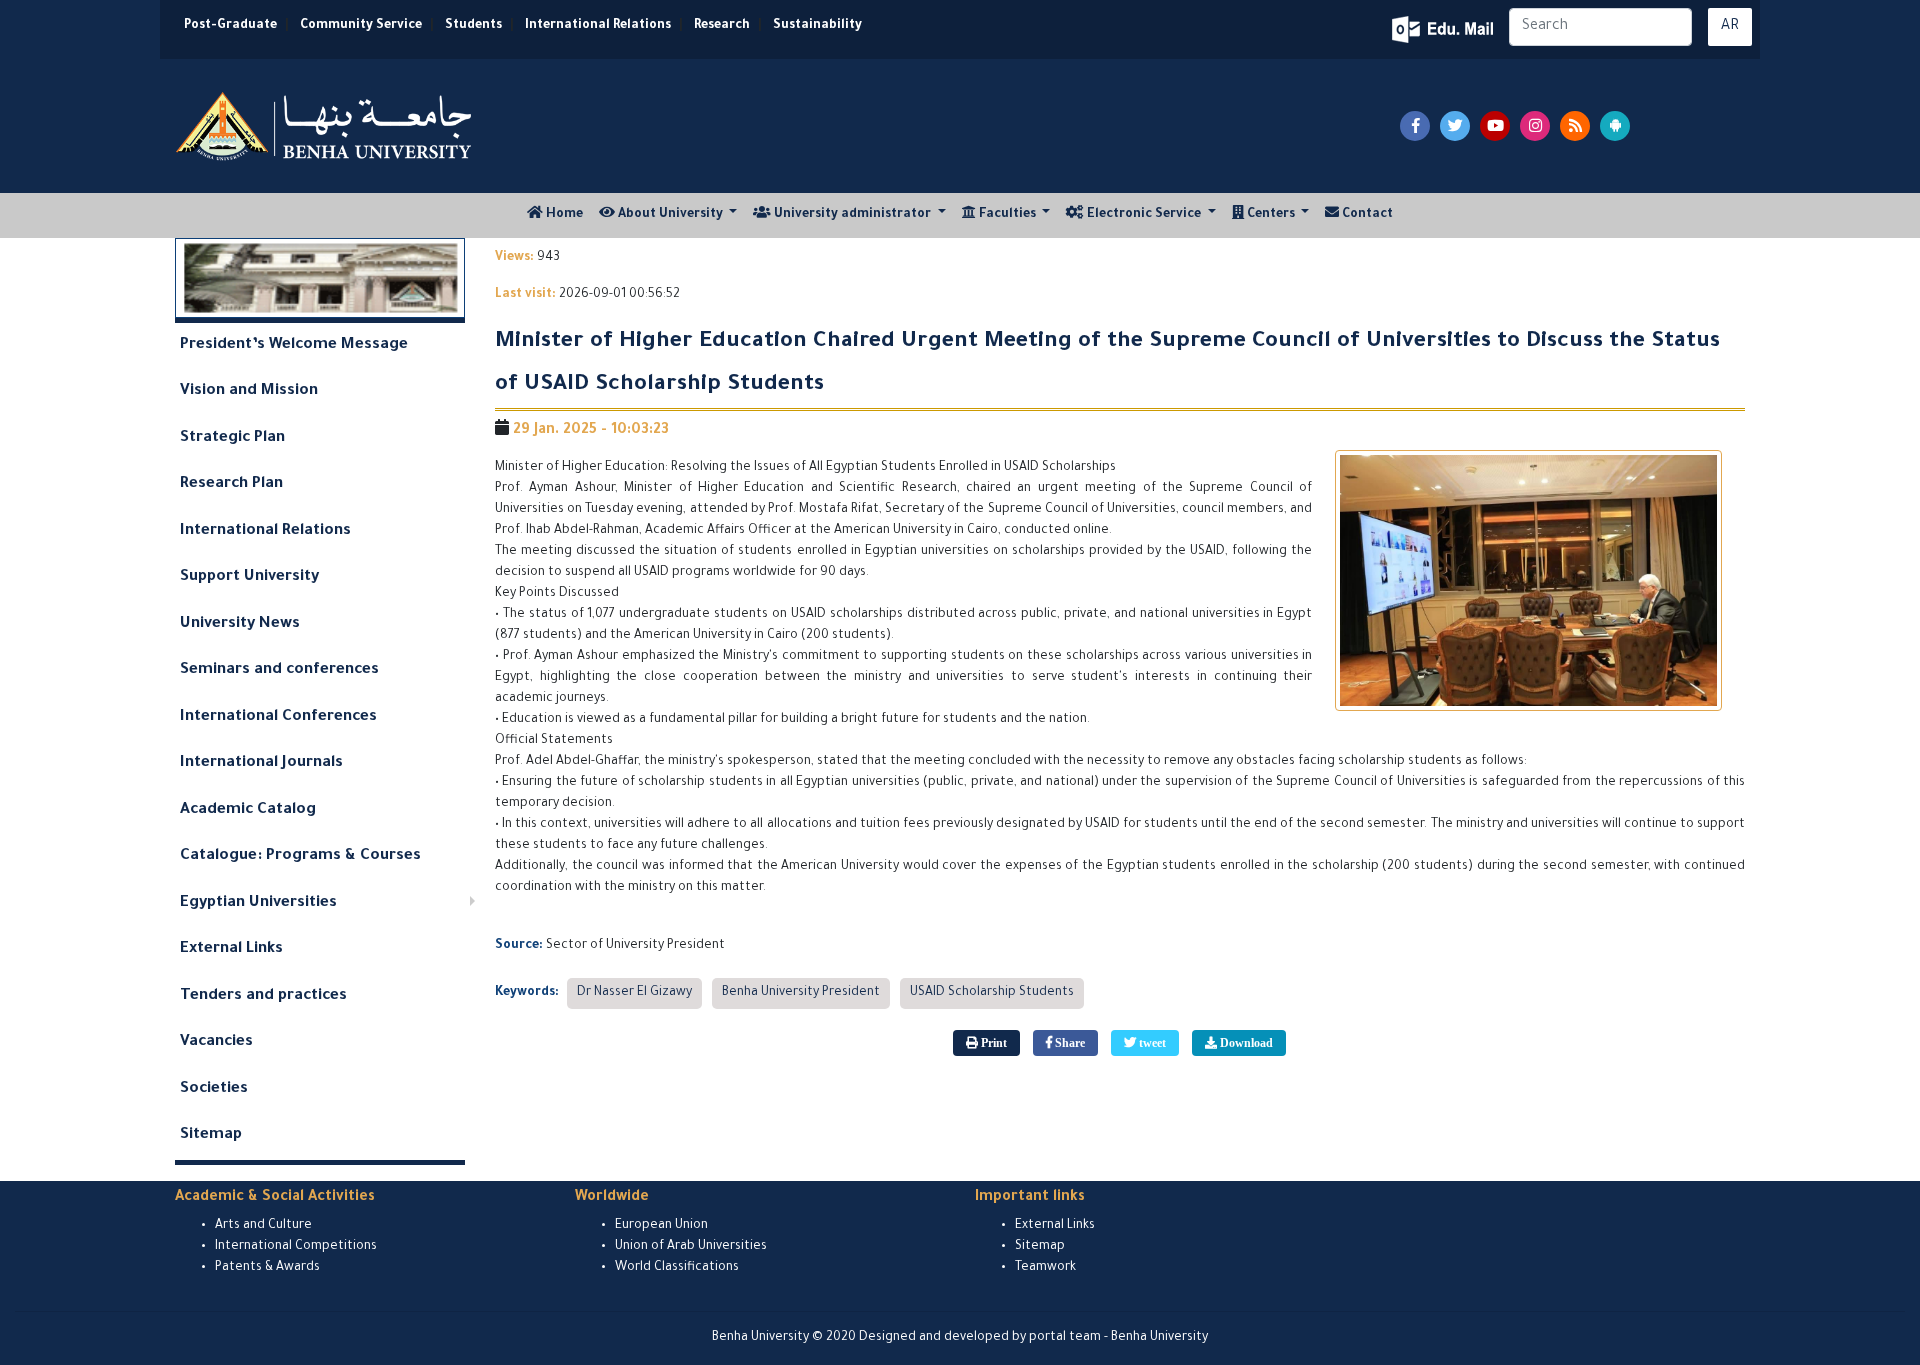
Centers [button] (1271, 215)
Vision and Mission (249, 391)
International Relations (598, 26)
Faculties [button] (1007, 215)
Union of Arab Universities (691, 1247)
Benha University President (801, 993)
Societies (214, 1089)
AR (1730, 27)
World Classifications (677, 1268)
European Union (661, 1226)
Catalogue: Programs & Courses (300, 856)
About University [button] (670, 215)
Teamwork (1045, 1268)
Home (567, 214)
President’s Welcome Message (294, 345)
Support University (249, 577)
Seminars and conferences (279, 670)
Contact (1366, 215)
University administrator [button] (852, 215)
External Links (231, 949)
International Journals (261, 763)
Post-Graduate (230, 26)
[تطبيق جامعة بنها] (1615, 126)
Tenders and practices (263, 996)
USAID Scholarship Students (992, 993)
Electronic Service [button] (1144, 215)
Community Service (361, 26)
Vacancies (216, 1042)
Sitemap (211, 1135)
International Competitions (296, 1247)
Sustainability (817, 26)
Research (722, 26)
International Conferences (278, 717)
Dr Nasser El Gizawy (634, 993)
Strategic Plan (232, 438)
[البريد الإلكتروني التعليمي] (1444, 29)
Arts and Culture (263, 1226)
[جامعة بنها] (326, 126)
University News (240, 624)
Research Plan (231, 484)
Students (473, 26)
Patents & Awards (267, 1268)
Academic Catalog (248, 810)
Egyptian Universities (258, 903)
